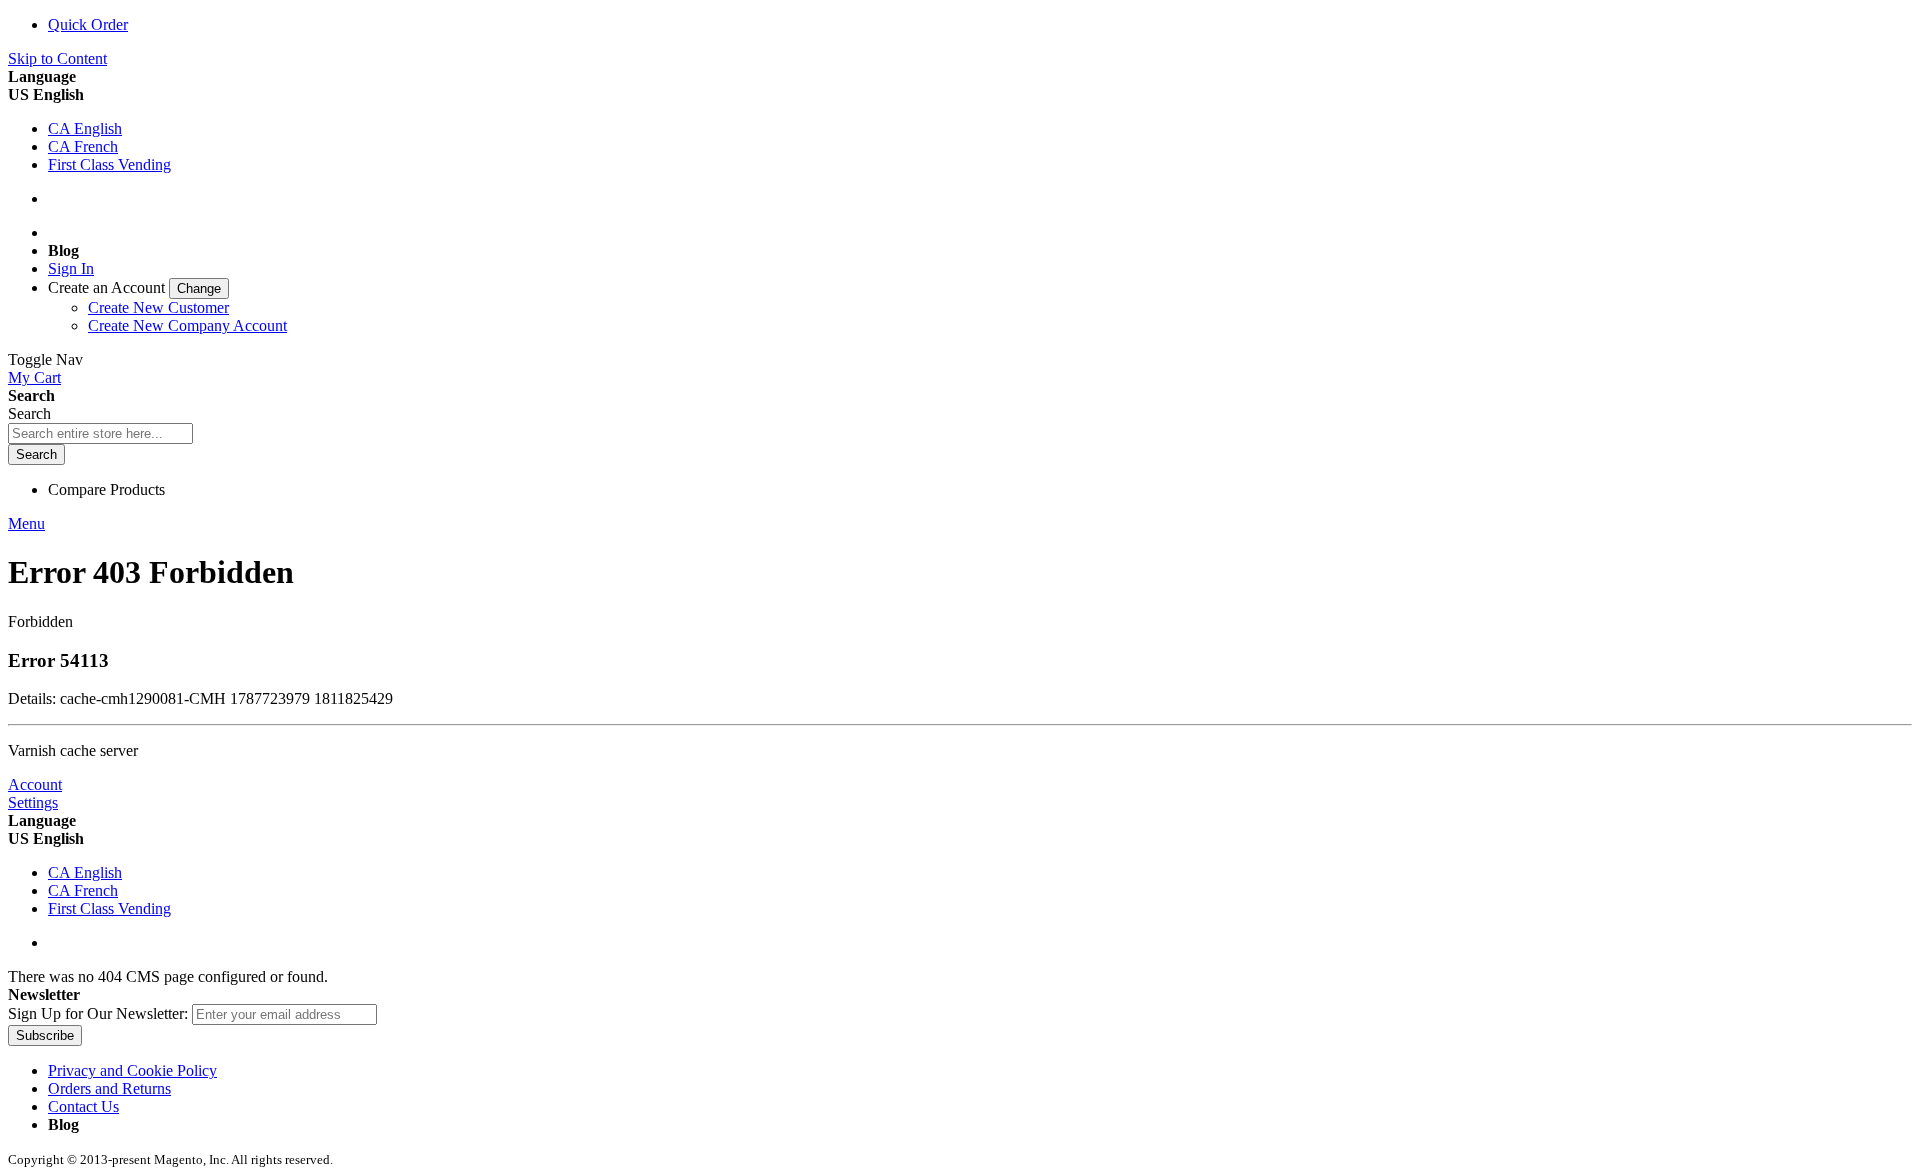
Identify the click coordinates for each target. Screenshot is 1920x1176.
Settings (33, 802)
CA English (85, 128)
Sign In (71, 268)
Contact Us (83, 1106)
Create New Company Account (187, 325)
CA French (83, 146)
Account (35, 784)
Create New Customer (158, 307)
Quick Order (88, 24)
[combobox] (100, 433)
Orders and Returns (109, 1088)
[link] (138, 287)
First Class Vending (109, 164)
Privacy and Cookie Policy (132, 1070)
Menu (26, 523)
